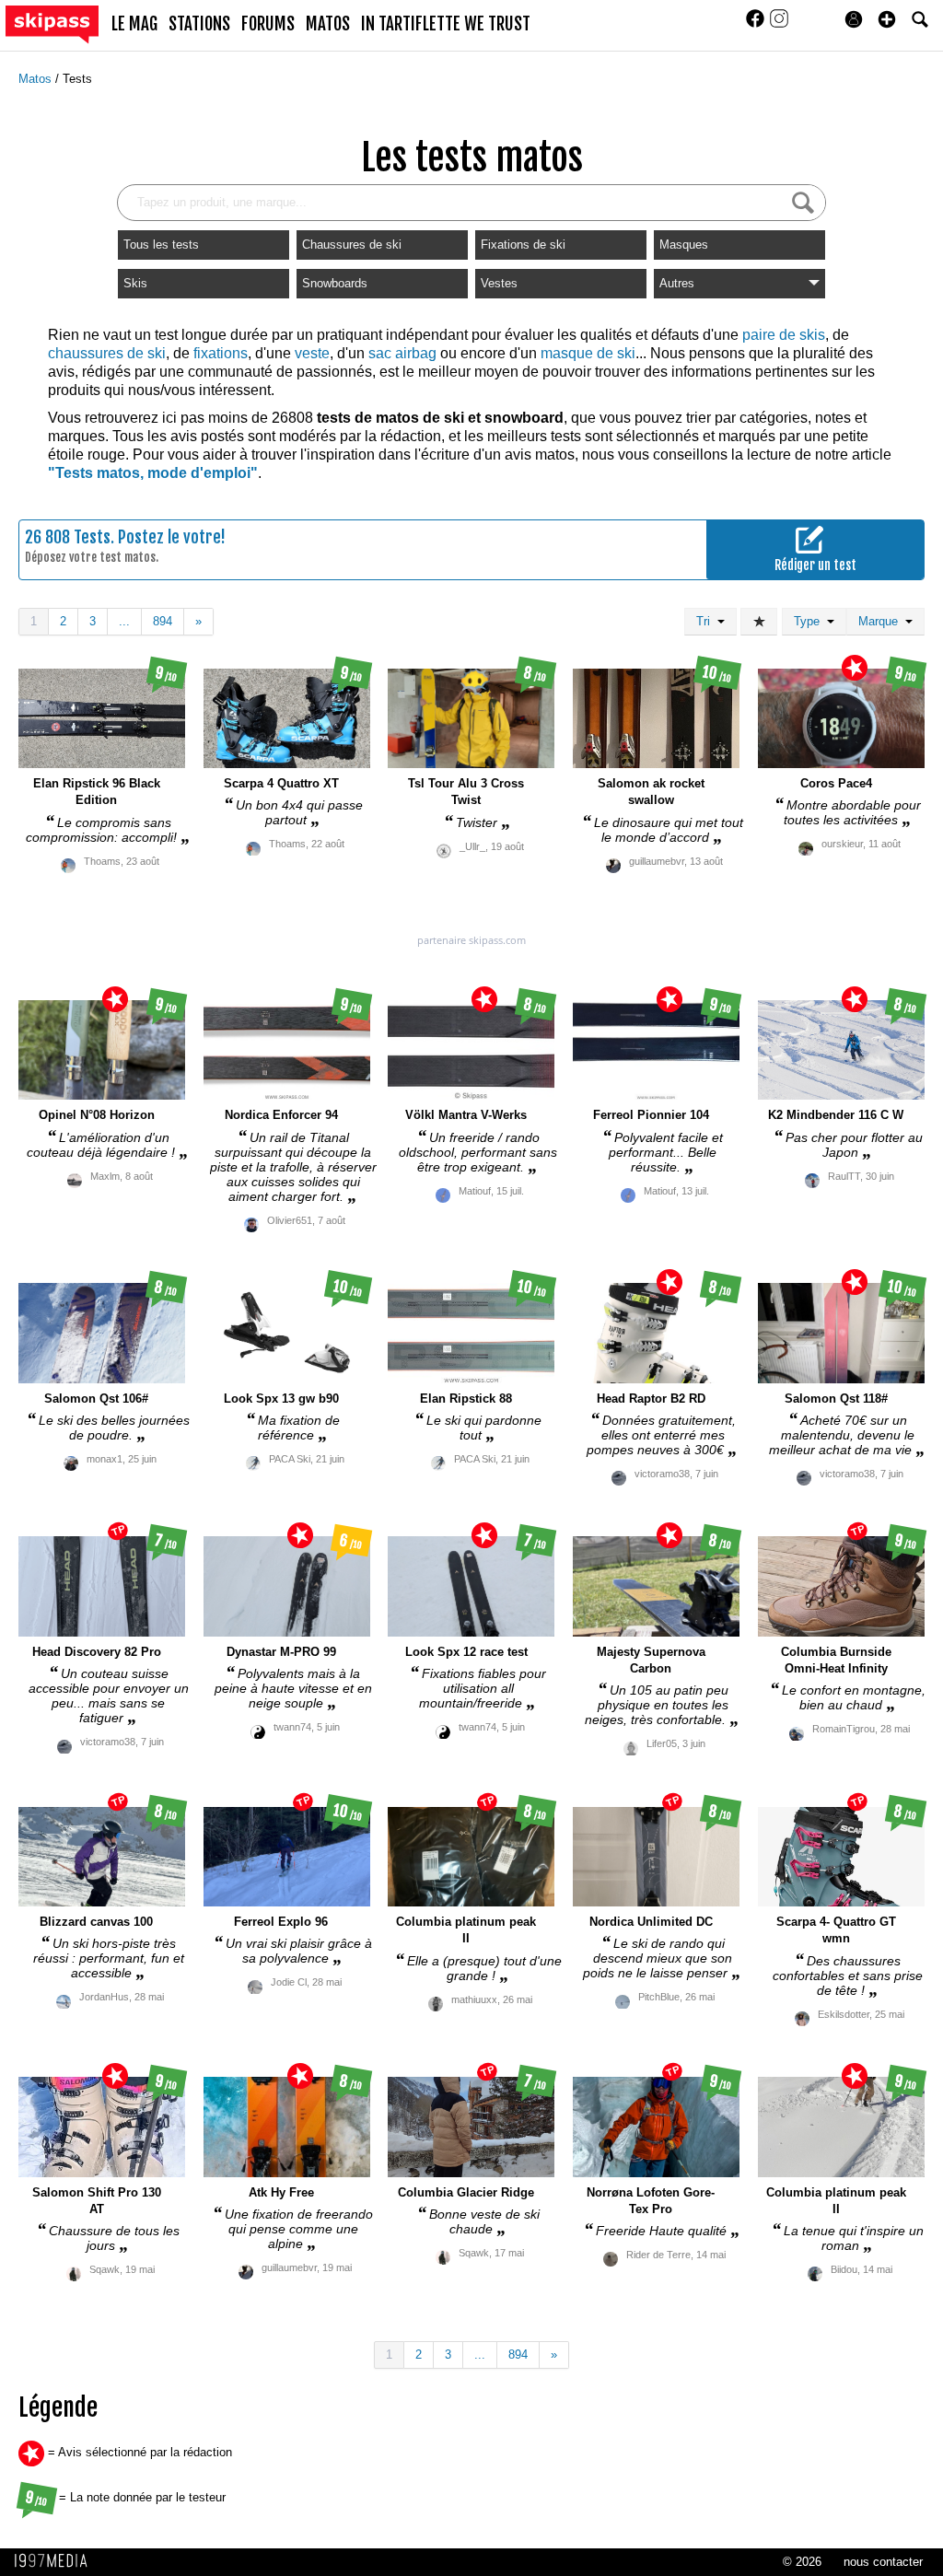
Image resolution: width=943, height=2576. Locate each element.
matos (328, 24)
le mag (134, 24)
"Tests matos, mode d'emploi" (153, 473)
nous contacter (883, 2562)
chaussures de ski (107, 353)
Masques (684, 245)
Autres (677, 283)
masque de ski (588, 353)
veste (312, 353)
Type (810, 621)
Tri (707, 621)
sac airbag (402, 353)
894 (163, 621)
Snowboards (335, 283)
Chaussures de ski (352, 245)
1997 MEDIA (56, 2561)
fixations (221, 353)
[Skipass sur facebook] (757, 24)
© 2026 (802, 2562)
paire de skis (784, 335)
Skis (135, 283)
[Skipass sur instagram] (779, 24)
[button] (887, 19)
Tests (77, 79)
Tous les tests (161, 245)
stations (199, 24)
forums (268, 24)
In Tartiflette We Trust (446, 24)
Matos (37, 79)
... (124, 621)
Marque (882, 621)
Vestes (499, 283)
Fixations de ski (523, 245)
